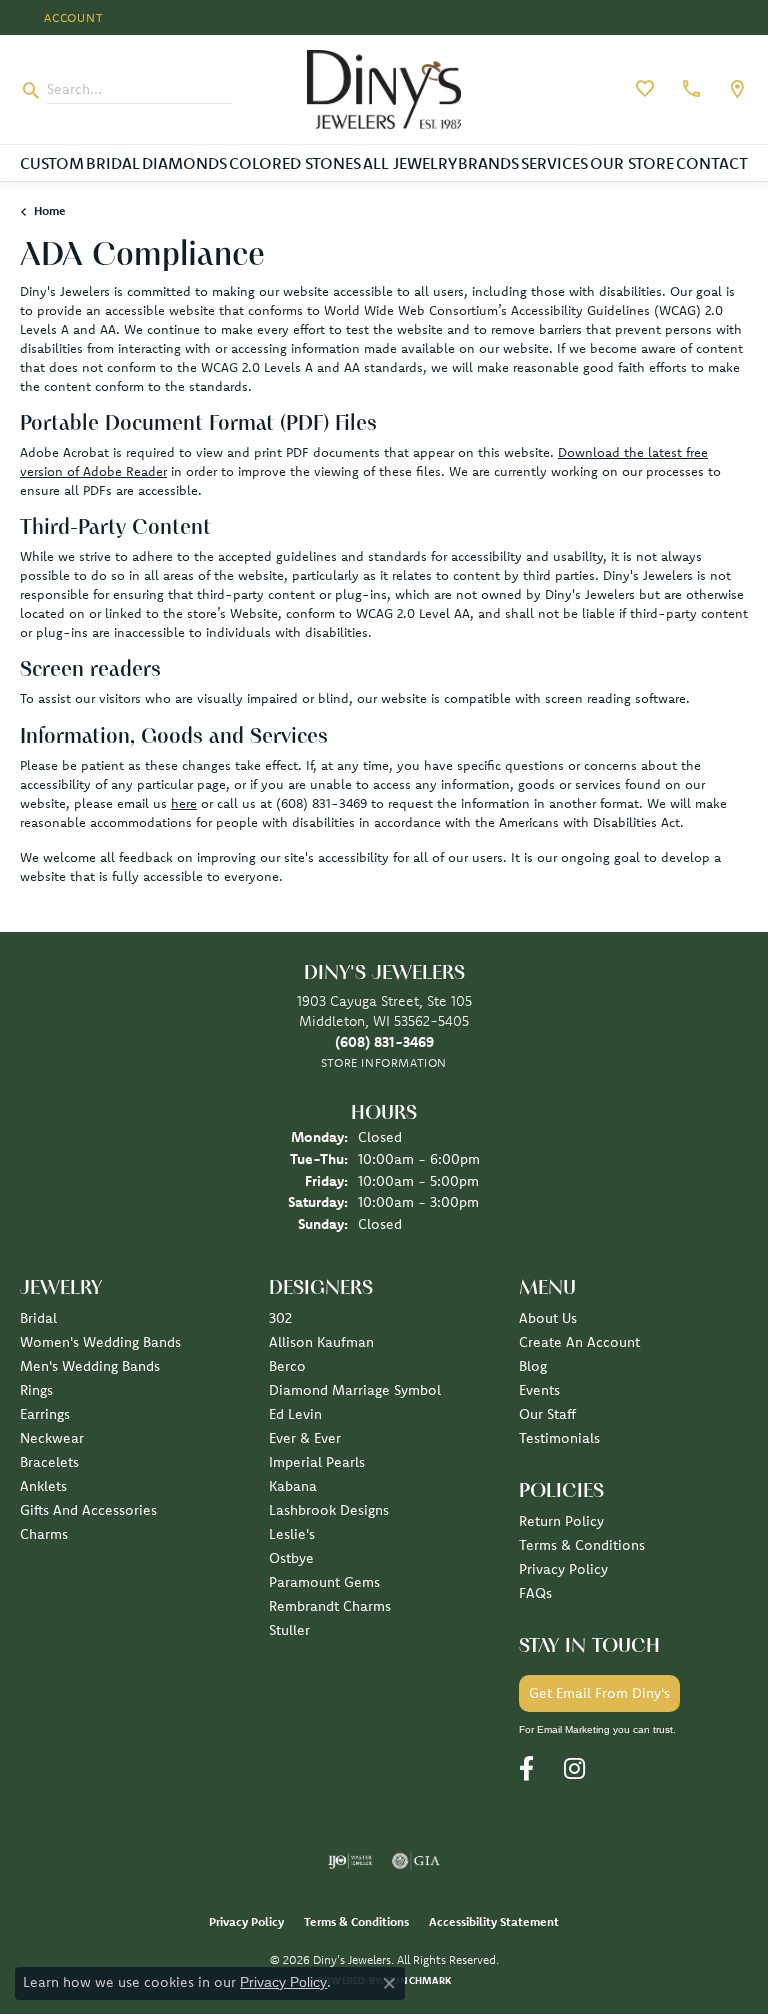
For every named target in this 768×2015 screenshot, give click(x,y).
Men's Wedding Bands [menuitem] (90, 1366)
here (184, 803)
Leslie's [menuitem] (292, 1534)
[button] (72, 17)
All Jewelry (410, 163)
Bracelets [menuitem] (49, 1462)
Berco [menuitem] (287, 1366)
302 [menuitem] (280, 1318)
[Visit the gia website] (416, 1861)
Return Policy (561, 1521)
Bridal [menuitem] (38, 1318)
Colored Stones (295, 163)
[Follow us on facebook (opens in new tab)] (526, 1769)
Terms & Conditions (582, 1545)
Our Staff (547, 1414)
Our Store (632, 163)
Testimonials (559, 1438)
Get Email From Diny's (599, 1693)
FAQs (535, 1593)
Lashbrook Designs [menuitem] (329, 1510)
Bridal (113, 163)
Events (539, 1390)
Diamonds (184, 163)
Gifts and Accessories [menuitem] (88, 1510)
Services (554, 163)
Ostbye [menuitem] (291, 1558)
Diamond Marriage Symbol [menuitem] (355, 1390)
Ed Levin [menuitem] (295, 1414)
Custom (52, 163)
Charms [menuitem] (44, 1534)
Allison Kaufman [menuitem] (321, 1342)
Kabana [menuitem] (293, 1486)
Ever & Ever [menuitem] (305, 1438)
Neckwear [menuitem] (52, 1438)
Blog (533, 1366)
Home (50, 210)
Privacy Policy (563, 1569)
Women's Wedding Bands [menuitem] (100, 1342)
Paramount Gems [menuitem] (324, 1582)
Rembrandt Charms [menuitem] (330, 1606)
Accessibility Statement (494, 1921)
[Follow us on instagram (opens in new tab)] (574, 1769)
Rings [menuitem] (36, 1390)
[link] (689, 89)
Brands (488, 163)
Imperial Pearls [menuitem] (317, 1462)
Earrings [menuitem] (45, 1414)
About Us (548, 1318)
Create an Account (579, 1342)
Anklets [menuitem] (43, 1486)
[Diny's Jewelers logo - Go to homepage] (384, 89)
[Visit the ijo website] (350, 1861)
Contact (712, 163)
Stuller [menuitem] (289, 1630)
